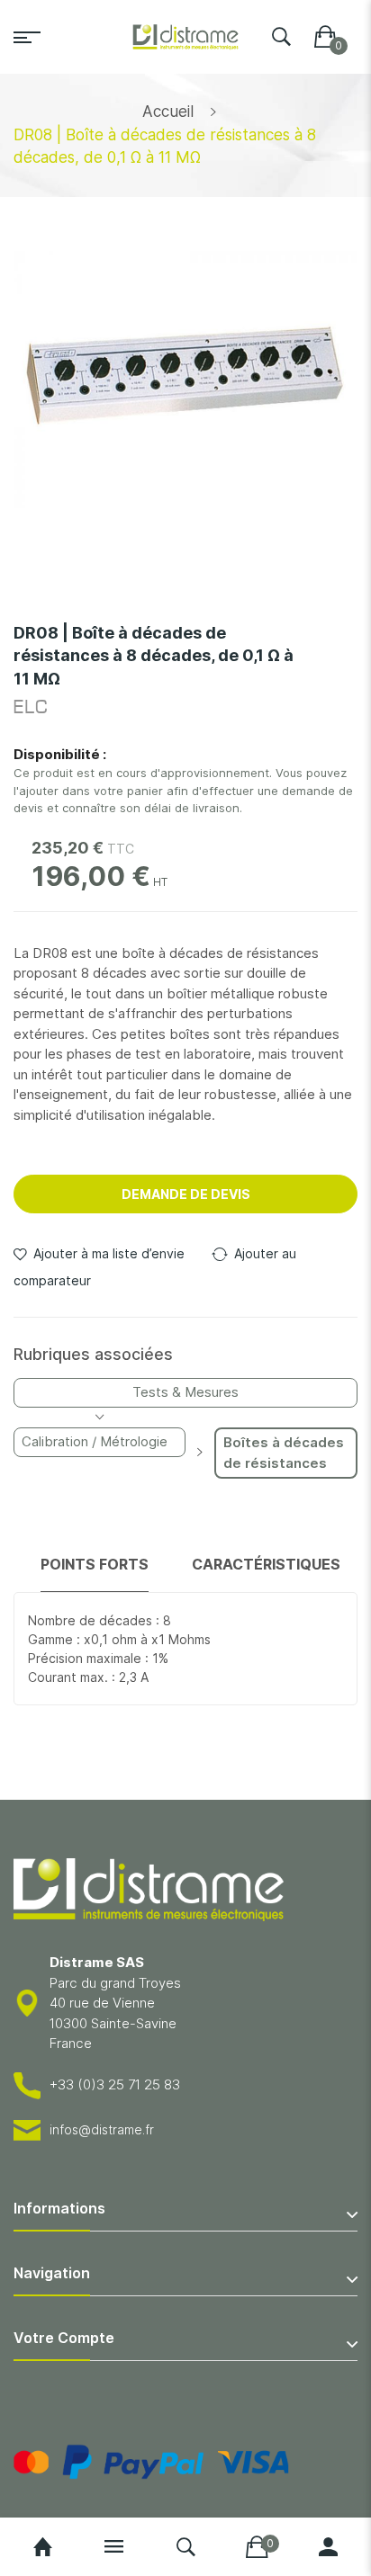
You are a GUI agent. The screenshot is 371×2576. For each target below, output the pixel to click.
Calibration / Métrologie (95, 1441)
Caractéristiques (266, 1564)
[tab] (95, 1573)
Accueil (168, 112)
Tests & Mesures (185, 1392)
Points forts (95, 1564)
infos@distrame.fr (102, 2129)
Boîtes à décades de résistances (284, 1453)
